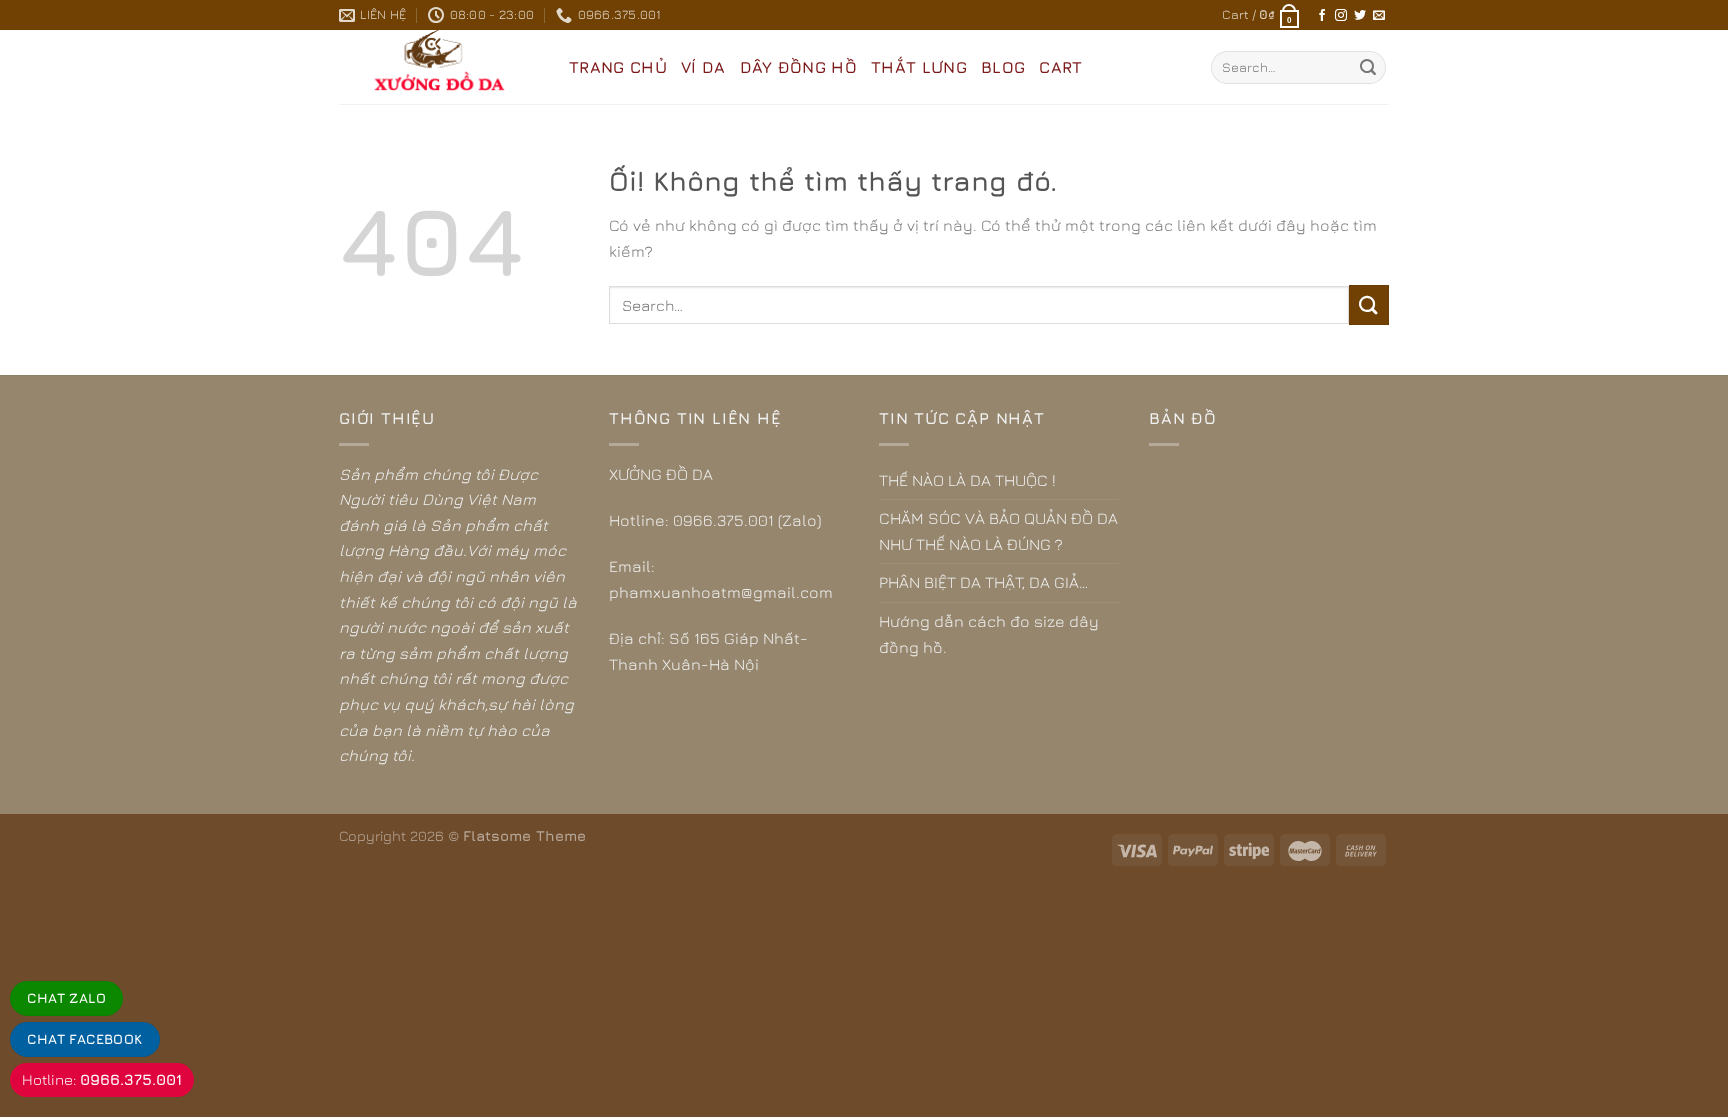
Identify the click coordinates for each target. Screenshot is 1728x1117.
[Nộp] (1368, 68)
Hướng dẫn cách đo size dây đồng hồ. (989, 634)
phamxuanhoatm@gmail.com (721, 592)
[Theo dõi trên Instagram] (1341, 16)
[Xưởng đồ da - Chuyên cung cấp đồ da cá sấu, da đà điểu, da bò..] (439, 67)
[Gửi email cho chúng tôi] (1379, 16)
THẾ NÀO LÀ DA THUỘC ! (967, 480)
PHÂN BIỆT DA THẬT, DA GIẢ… (983, 582)
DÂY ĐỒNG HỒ (799, 67)
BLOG (1003, 67)
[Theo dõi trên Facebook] (1322, 16)
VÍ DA (703, 67)
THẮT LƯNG (919, 67)
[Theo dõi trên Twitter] (1360, 16)
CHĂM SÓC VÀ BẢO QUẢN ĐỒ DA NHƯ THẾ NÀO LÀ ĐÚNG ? (998, 531)
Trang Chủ (618, 67)
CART (1060, 67)
